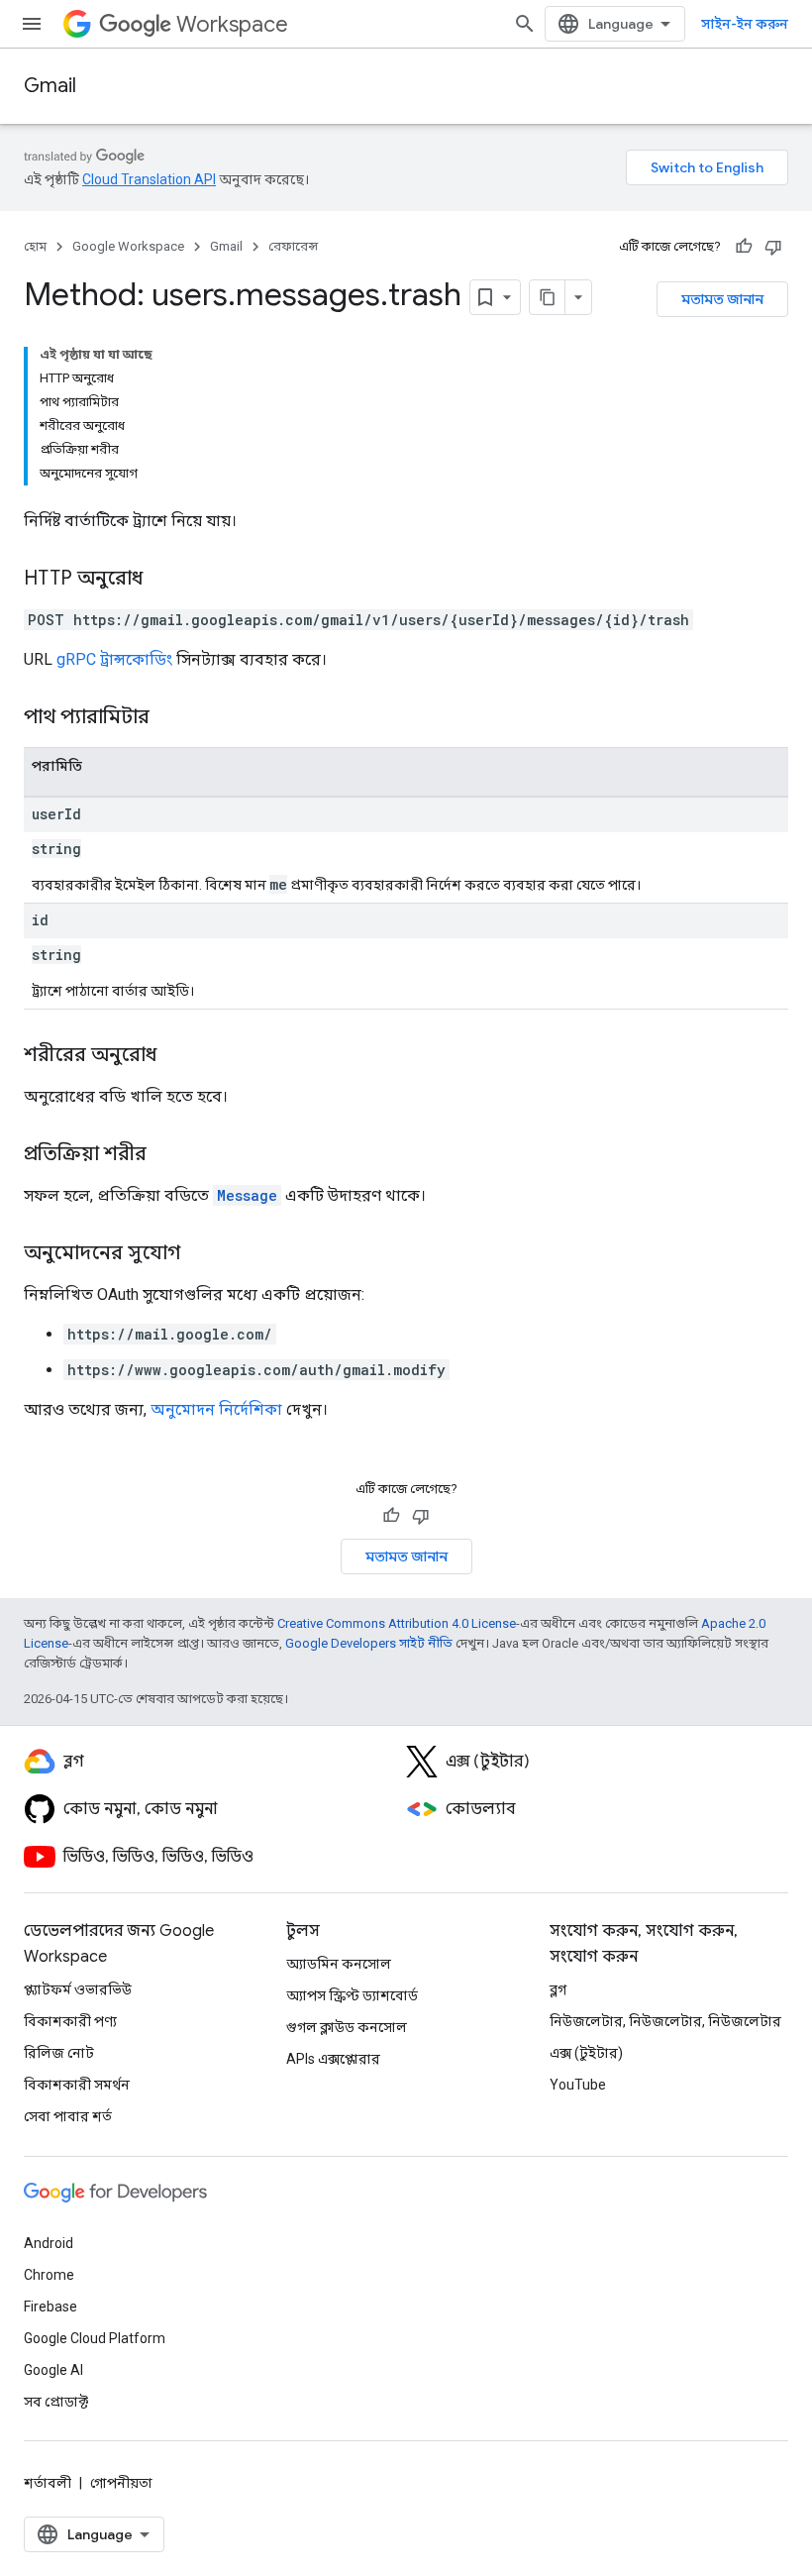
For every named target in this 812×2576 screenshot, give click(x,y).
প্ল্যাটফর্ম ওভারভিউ (78, 1989)
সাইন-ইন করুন (745, 24)
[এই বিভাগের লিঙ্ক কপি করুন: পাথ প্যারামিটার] (174, 718)
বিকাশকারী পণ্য (70, 2021)
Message (247, 1195)
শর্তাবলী (48, 2483)
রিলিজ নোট (59, 2053)
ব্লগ (558, 1989)
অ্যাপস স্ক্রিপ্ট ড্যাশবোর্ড (352, 1995)
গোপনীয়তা (121, 2483)
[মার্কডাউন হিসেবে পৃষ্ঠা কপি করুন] (548, 297)
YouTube (578, 2085)
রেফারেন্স (293, 246)
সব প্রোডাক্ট (56, 2402)
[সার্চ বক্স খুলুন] (525, 24)
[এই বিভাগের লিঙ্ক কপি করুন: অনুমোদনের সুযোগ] (200, 1254)
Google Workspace (128, 246)
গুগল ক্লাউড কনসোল (347, 2027)
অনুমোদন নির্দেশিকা (216, 1409)
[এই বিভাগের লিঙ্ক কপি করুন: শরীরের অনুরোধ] (176, 1056)
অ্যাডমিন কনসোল (339, 1964)
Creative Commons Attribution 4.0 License (397, 1623)
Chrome (49, 2275)
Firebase (51, 2307)
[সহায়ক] (744, 247)
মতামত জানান (722, 299)
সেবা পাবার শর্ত (68, 2116)
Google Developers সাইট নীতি (369, 1643)
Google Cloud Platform (95, 2338)
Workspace (232, 24)
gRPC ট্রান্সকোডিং (114, 659)
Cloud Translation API (149, 179)
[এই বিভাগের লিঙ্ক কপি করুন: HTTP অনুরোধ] (162, 580)
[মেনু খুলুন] (32, 24)
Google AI (53, 2370)
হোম (35, 246)
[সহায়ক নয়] (773, 247)
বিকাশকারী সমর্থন (77, 2085)
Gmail (50, 86)
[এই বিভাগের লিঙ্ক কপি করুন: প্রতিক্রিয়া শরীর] (166, 1155)
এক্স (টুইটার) (586, 2053)
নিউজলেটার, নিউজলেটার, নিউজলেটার (665, 2021)
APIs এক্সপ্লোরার (333, 2059)
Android (49, 2243)
